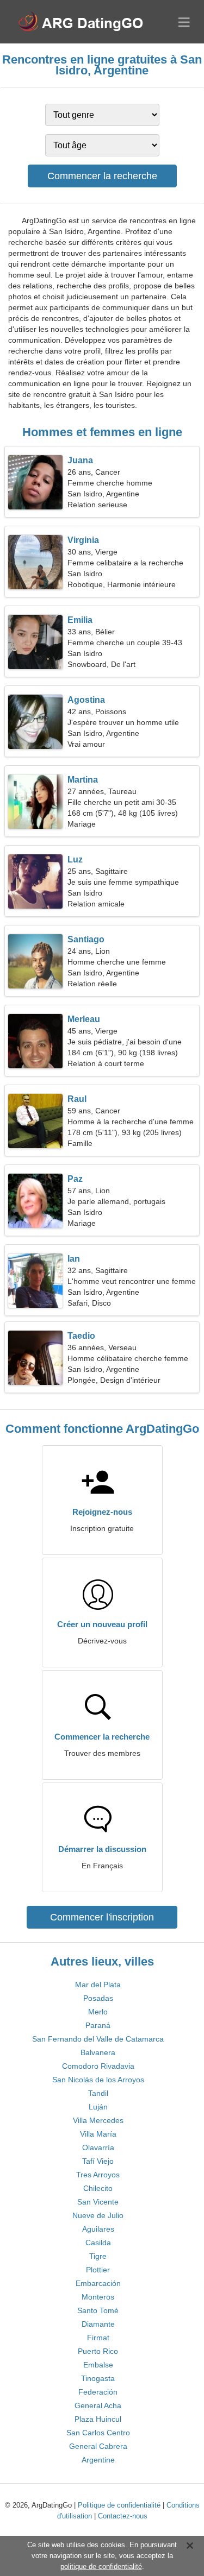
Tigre (98, 2256)
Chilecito (98, 2188)
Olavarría (98, 2147)
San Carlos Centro (98, 2433)
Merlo (98, 2012)
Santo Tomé (98, 2310)
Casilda (98, 2243)
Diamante (98, 2324)
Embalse (98, 2365)
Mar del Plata (98, 1985)
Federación (98, 2392)
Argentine (98, 2460)
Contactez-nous (123, 2516)
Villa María (98, 2134)
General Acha (98, 2405)
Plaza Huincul (98, 2419)
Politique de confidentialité (119, 2505)
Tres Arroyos (98, 2175)
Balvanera (98, 2052)
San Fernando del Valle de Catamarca (98, 2039)
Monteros (98, 2297)
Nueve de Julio (98, 2215)
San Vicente (98, 2202)
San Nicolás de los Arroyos (98, 2080)
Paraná (98, 2025)
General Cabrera (98, 2446)
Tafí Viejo (98, 2161)
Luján (98, 2107)
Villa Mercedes (98, 2120)
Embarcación (98, 2283)
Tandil (98, 2093)
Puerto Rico (98, 2351)
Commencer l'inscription (102, 1917)
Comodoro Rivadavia (98, 2066)
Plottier (98, 2270)
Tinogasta (98, 2378)
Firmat (98, 2338)
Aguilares (98, 2229)
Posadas (98, 1998)
